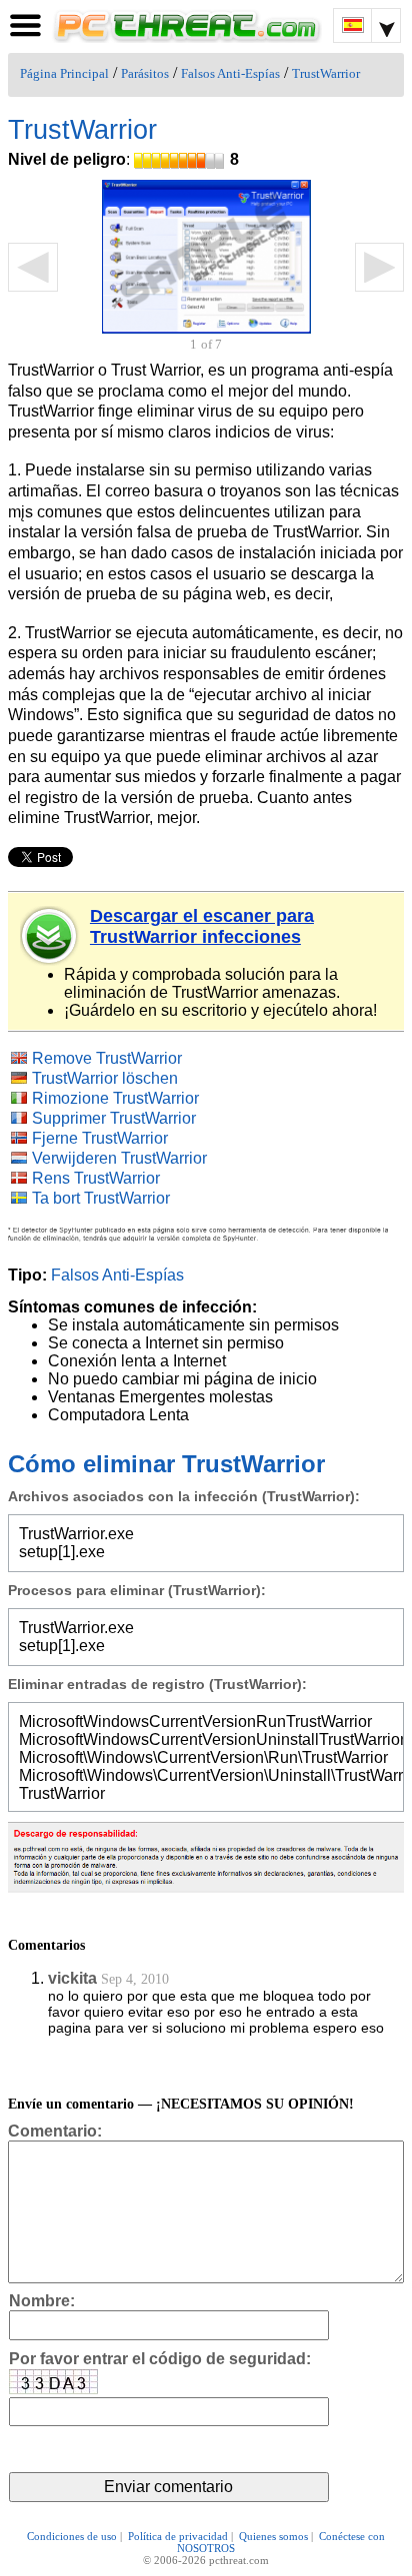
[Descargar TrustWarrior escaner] (50, 936)
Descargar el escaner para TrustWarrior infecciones (202, 926)
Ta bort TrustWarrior (101, 1198)
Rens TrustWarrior (96, 1178)
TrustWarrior (326, 74)
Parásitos (145, 74)
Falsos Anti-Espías (230, 74)
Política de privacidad (178, 2536)
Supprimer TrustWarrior (114, 1118)
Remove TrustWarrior (107, 1058)
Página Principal (64, 74)
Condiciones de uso (72, 2536)
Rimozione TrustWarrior (115, 1098)
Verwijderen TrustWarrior (119, 1158)
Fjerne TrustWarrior (100, 1138)
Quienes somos (273, 2536)
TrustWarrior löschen (105, 1078)
